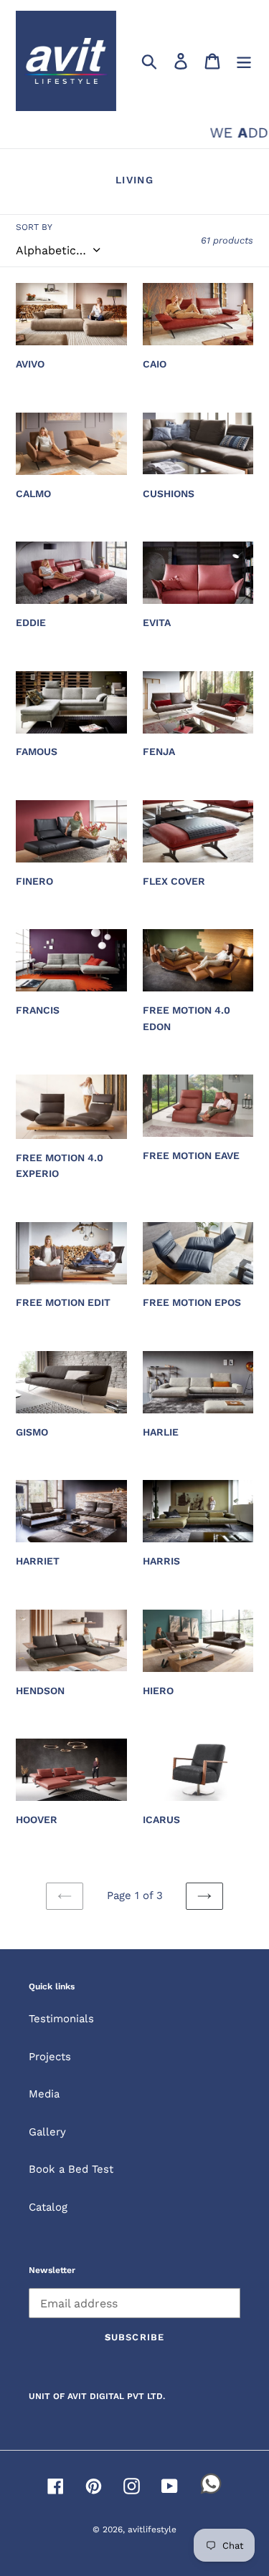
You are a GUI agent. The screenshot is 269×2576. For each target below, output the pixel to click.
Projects (50, 2057)
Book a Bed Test (71, 2169)
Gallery (47, 2132)
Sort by (34, 227)
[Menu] (244, 61)
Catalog (48, 2207)
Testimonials (61, 2019)
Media (44, 2094)
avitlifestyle (152, 2529)
